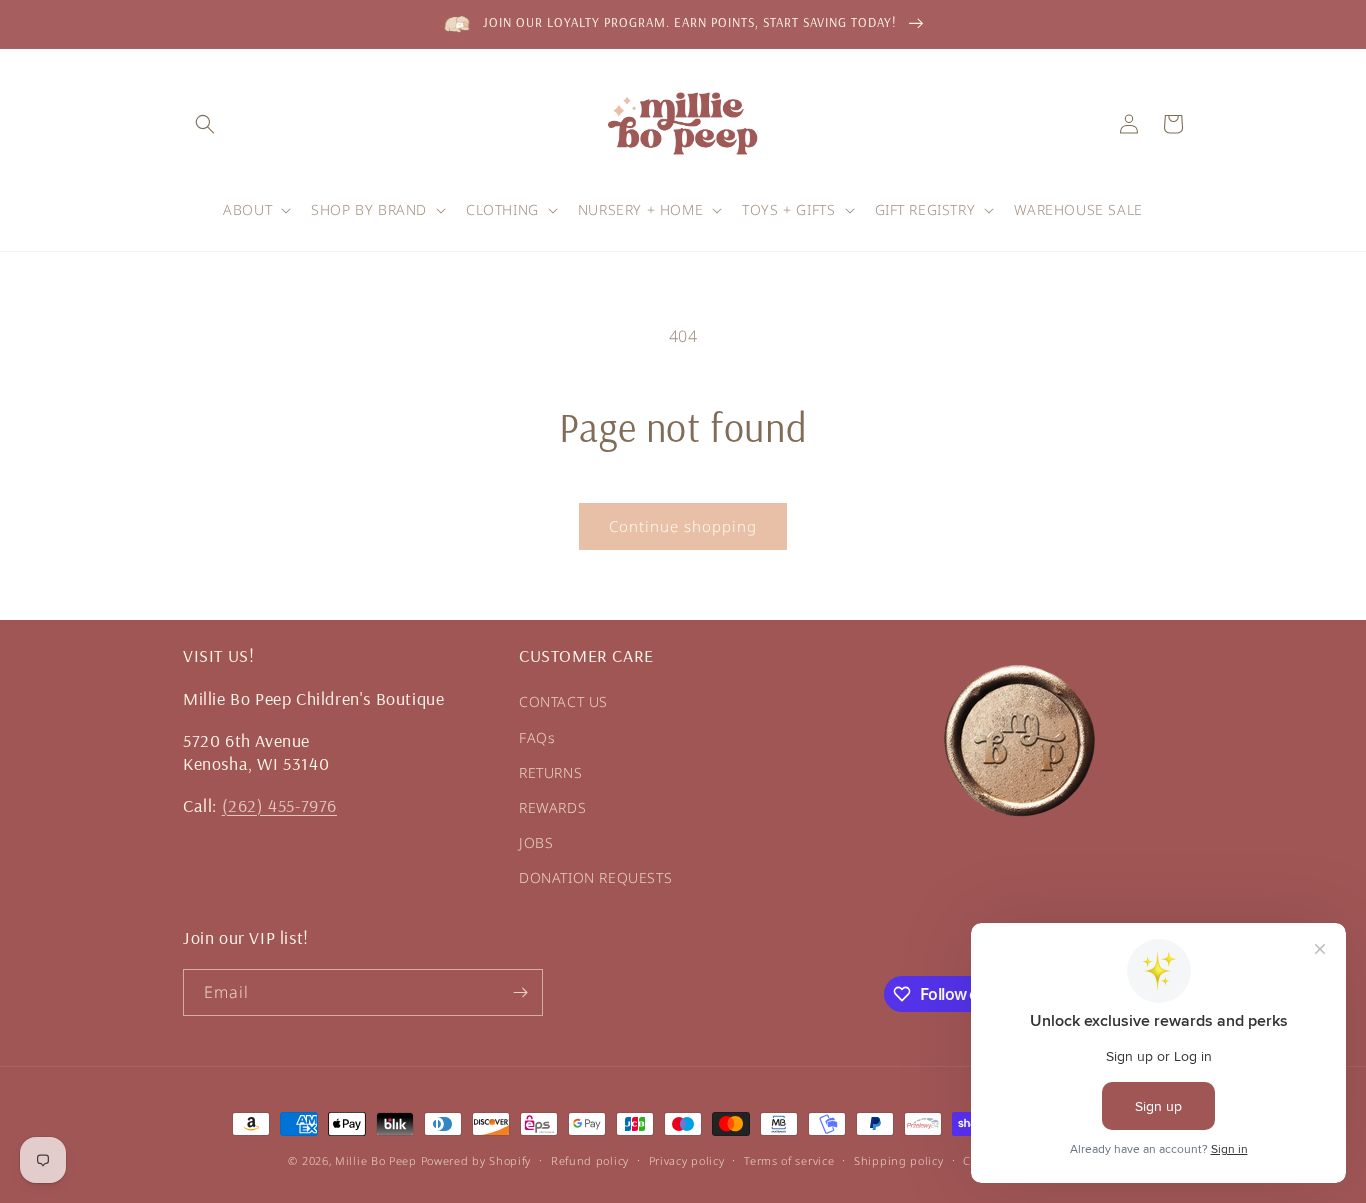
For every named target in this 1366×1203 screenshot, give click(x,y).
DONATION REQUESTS (595, 877)
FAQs (537, 737)
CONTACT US (563, 701)
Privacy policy (687, 1160)
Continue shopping (683, 526)
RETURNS (550, 772)
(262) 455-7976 (279, 805)
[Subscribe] (520, 992)
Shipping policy (899, 1160)
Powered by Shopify (476, 1160)
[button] (205, 124)
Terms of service (789, 1160)
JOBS (536, 842)
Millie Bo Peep (376, 1160)
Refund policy (590, 1160)
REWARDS (552, 807)
